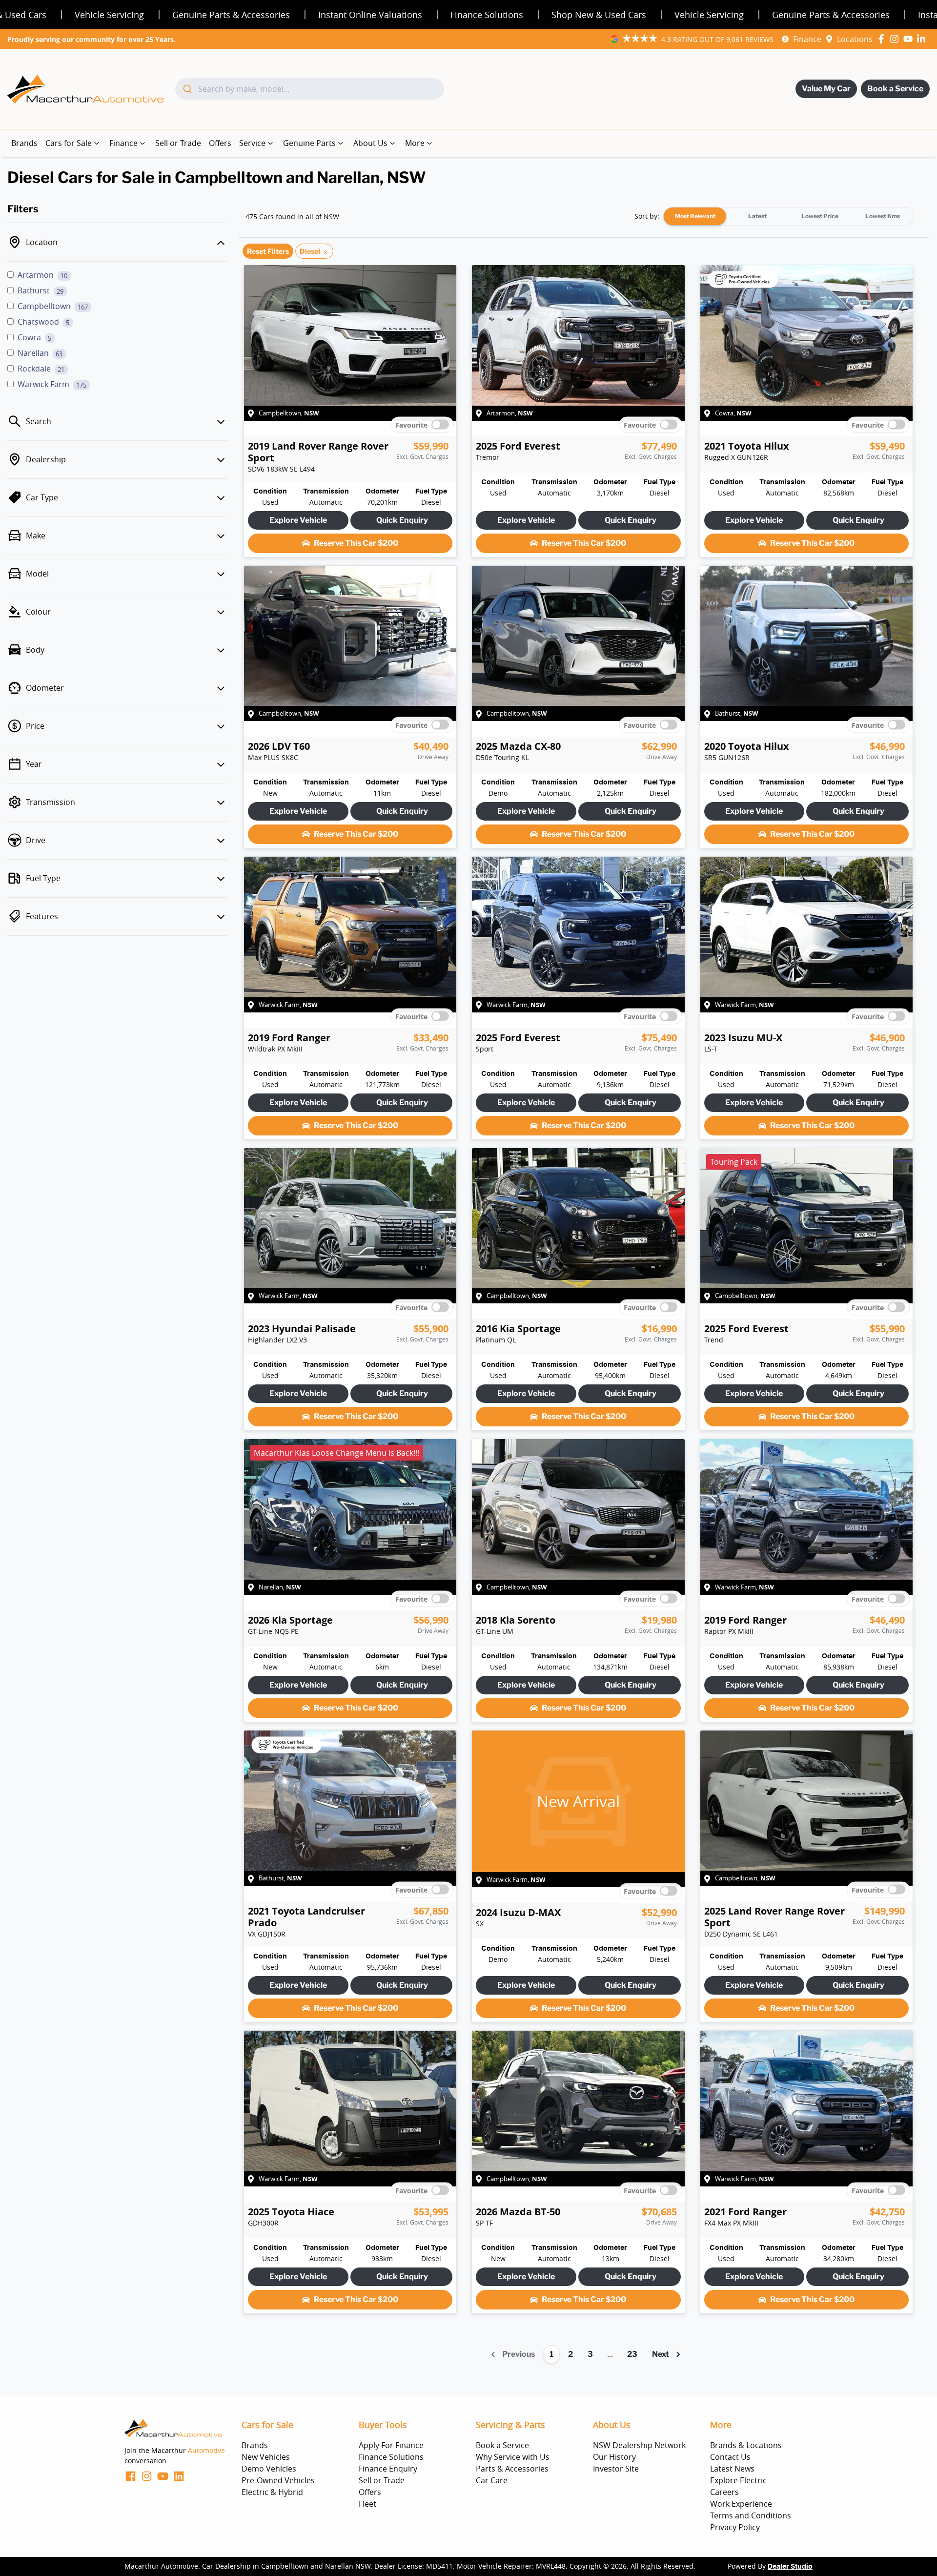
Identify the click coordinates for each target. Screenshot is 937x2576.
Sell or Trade (178, 143)
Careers (724, 2492)
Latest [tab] (757, 216)
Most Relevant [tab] (695, 216)
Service (252, 143)
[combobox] (310, 89)
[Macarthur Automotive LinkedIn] (923, 39)
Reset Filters (268, 251)
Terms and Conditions (751, 2515)
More (415, 143)
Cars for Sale (69, 143)
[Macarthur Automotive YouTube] (910, 39)
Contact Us (730, 2457)
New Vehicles (266, 2457)
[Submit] (187, 89)
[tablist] (789, 216)
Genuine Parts (309, 143)
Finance (807, 39)
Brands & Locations (746, 2445)
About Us (370, 143)
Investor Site (616, 2469)
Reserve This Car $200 (356, 543)
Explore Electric (738, 2480)
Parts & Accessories (512, 2469)
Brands (24, 143)
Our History (614, 2457)
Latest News (732, 2469)
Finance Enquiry (388, 2469)
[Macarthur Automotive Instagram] (896, 39)
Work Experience (741, 2504)
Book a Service (895, 89)
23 (632, 2354)
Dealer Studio (790, 2567)
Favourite (411, 424)
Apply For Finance (391, 2445)
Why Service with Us (513, 2457)
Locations (855, 39)
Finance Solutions (391, 2457)
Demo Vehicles (269, 2469)
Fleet (367, 2504)
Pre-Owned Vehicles (278, 2480)
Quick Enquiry (402, 520)
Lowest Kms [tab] (883, 216)
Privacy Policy (735, 2527)
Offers (220, 143)
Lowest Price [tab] (820, 216)
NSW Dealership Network (639, 2445)
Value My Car (826, 89)
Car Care (492, 2480)
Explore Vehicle (298, 520)
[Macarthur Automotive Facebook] (883, 39)
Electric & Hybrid (272, 2492)
